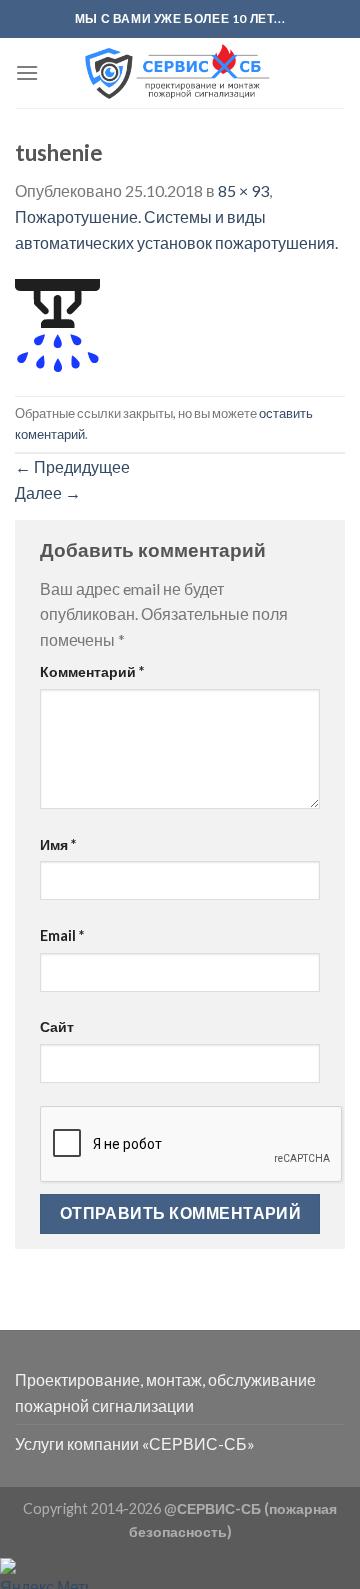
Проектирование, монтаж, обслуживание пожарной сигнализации (165, 1392)
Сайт (57, 1026)
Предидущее (72, 466)
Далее (48, 492)
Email (62, 935)
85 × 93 (243, 190)
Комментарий (92, 671)
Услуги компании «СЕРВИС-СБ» (135, 1443)
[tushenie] (57, 323)
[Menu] (27, 72)
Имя (58, 844)
